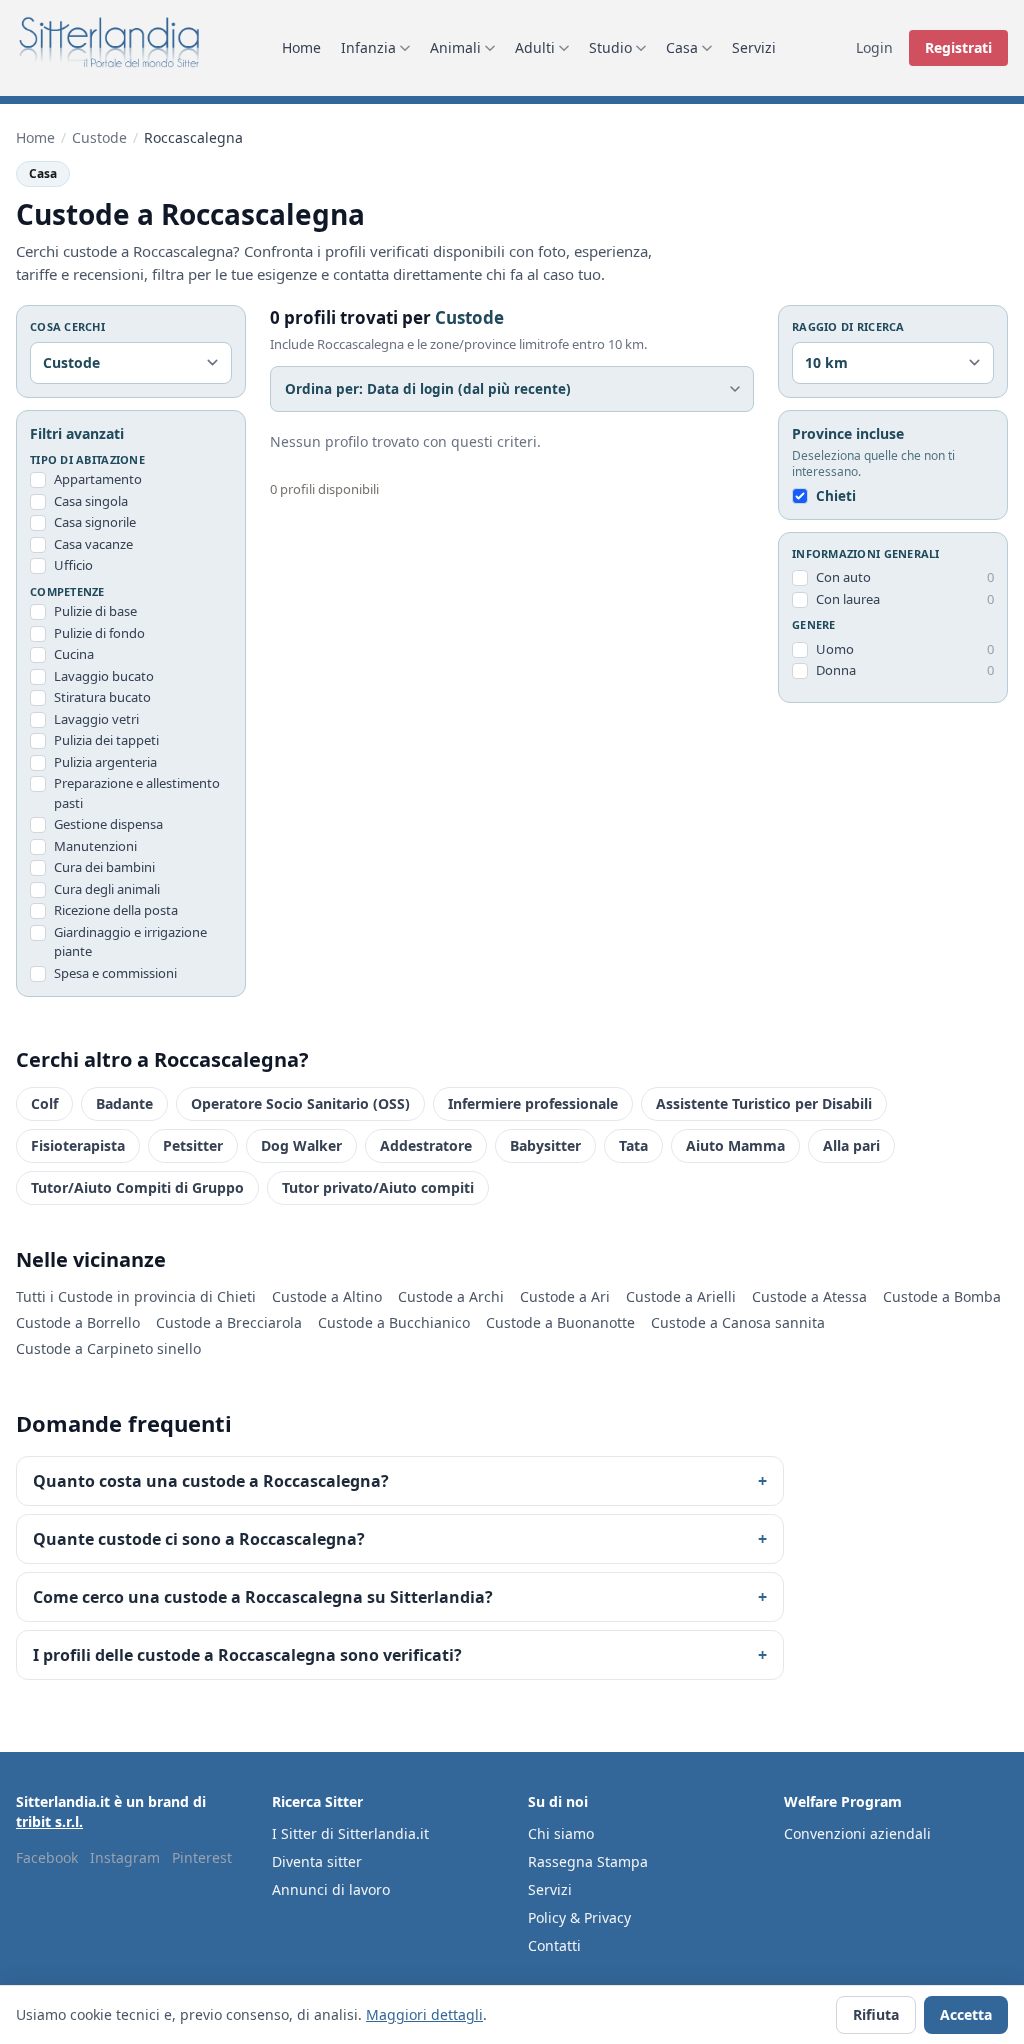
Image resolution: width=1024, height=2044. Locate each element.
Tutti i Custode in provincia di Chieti (136, 1296)
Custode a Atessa (809, 1296)
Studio (610, 47)
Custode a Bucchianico (394, 1322)
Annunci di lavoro (331, 1889)
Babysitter (545, 1145)
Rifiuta (876, 2014)
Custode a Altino (327, 1296)
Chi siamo (561, 1833)
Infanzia (368, 47)
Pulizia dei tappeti (106, 740)
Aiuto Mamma (735, 1145)
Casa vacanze (93, 544)
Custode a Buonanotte (560, 1322)
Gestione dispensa (108, 824)
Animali (455, 47)
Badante (124, 1103)
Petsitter (193, 1145)
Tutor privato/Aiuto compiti (378, 1187)
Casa (682, 47)
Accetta (966, 2014)
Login (874, 47)
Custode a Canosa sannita (738, 1322)
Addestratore (426, 1145)
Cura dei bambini (104, 867)
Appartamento (98, 479)
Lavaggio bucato (104, 676)
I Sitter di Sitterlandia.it (350, 1833)
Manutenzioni (95, 846)
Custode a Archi (451, 1296)
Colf (44, 1103)
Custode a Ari (565, 1296)
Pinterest (202, 1857)
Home (301, 47)
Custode (99, 137)
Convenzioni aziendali (857, 1833)
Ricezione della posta (116, 910)
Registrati (958, 47)
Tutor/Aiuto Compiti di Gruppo (137, 1187)
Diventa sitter (317, 1861)
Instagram (125, 1857)
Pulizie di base (95, 611)
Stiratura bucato (102, 697)
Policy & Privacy (579, 1917)
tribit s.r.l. (49, 1821)
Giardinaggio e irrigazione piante (130, 942)
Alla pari (851, 1145)
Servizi (754, 47)
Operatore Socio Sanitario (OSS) (300, 1103)
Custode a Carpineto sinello (108, 1348)
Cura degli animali (107, 889)
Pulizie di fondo (99, 633)
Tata (633, 1145)
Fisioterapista (78, 1145)
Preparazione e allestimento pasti (137, 793)
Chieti (836, 496)
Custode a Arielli (681, 1296)
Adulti (535, 47)
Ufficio (73, 565)
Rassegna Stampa (588, 1861)
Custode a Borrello (78, 1322)
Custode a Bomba (942, 1296)
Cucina (74, 654)
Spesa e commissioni (115, 973)
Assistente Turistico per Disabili (764, 1103)
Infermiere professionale (533, 1103)
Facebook (47, 1857)
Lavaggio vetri (96, 719)
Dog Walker (301, 1145)
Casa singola (91, 501)
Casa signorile (95, 522)
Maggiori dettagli (424, 2014)
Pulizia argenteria (105, 762)
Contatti (554, 1945)
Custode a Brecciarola (229, 1322)
